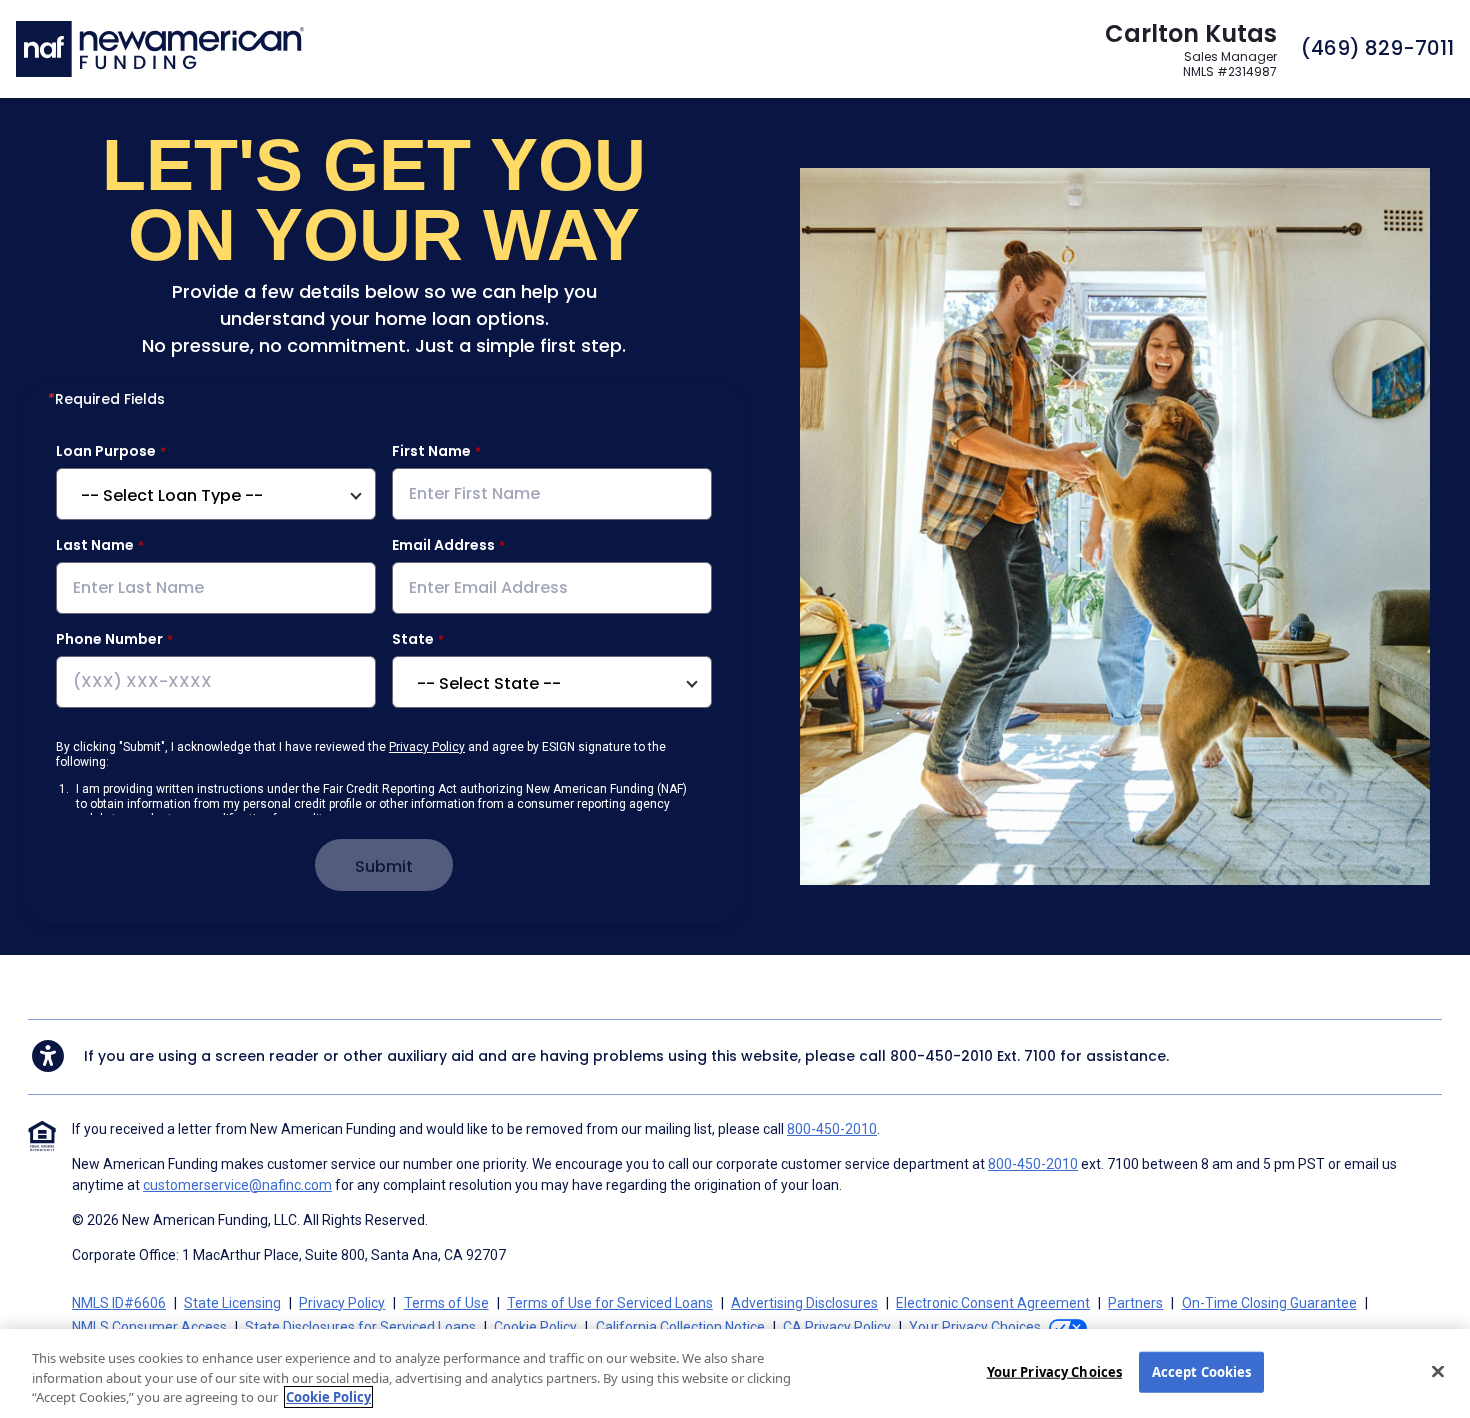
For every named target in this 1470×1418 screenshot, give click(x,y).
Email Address (443, 545)
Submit (384, 866)
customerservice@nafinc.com (237, 1185)
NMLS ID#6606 (119, 1303)
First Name (431, 451)
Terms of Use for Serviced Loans (610, 1303)
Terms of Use (446, 1303)
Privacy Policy (427, 747)
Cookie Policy (535, 1327)
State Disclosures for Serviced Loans (360, 1327)
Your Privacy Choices (1055, 1371)
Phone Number (109, 639)
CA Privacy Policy (837, 1327)
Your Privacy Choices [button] (975, 1327)
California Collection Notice (680, 1327)
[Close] (1438, 1371)
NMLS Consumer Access (149, 1327)
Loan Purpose (106, 451)
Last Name (95, 545)
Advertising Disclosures (804, 1303)
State (413, 639)
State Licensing (232, 1303)
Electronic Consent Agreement (993, 1303)
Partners (1135, 1303)
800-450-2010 (941, 1056)
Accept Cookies (1202, 1371)
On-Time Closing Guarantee (1269, 1303)
